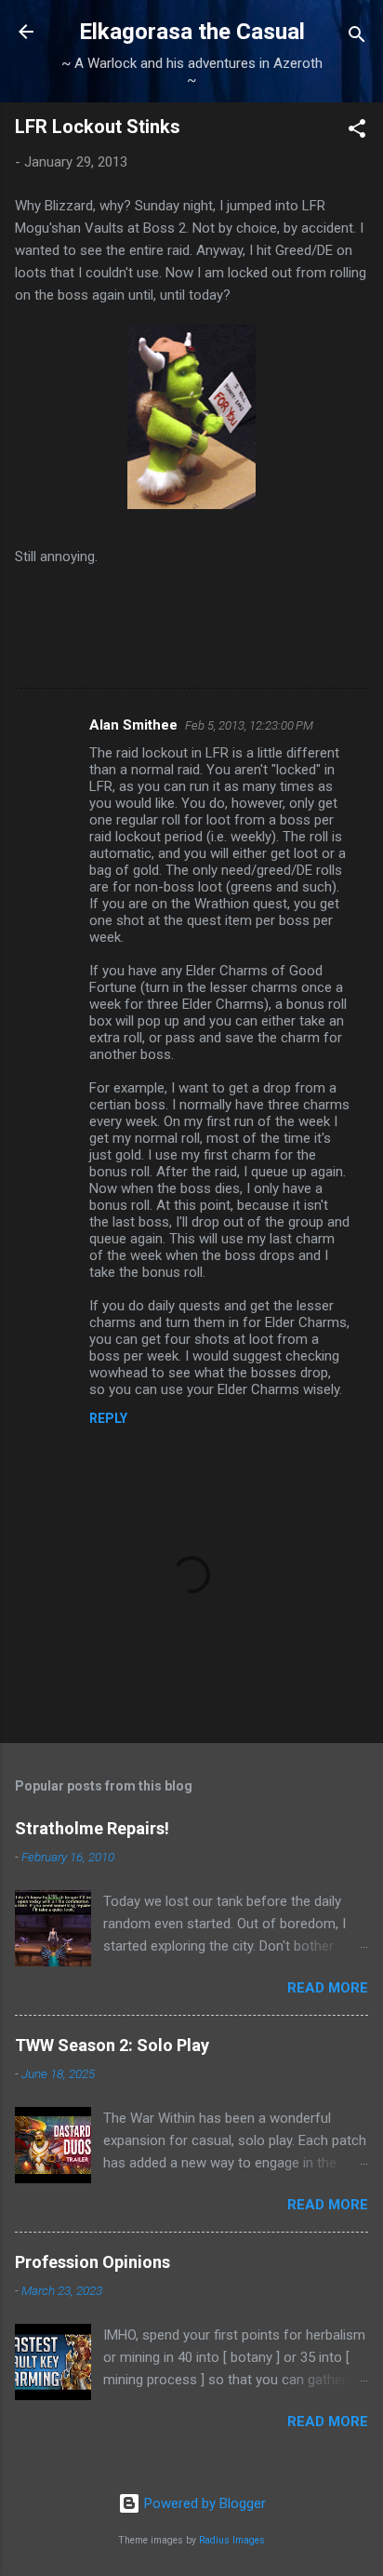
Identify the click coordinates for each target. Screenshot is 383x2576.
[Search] (357, 38)
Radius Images (232, 2540)
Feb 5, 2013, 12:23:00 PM (249, 725)
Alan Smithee (133, 725)
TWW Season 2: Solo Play (112, 2045)
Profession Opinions (92, 2262)
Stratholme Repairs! (92, 1828)
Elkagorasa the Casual (192, 32)
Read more (328, 1988)
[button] (357, 132)
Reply (108, 1418)
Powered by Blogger (203, 2503)
